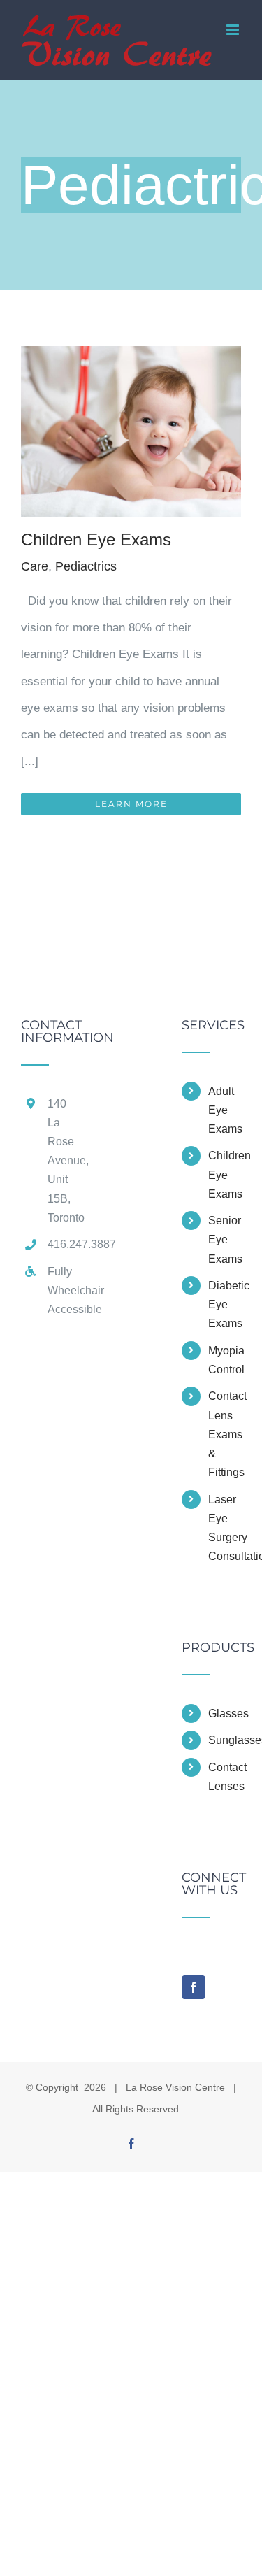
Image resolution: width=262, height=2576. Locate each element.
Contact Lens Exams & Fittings (225, 1434)
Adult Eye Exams (225, 1110)
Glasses (225, 1713)
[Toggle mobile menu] (234, 30)
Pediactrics (86, 566)
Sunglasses (225, 1740)
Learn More (131, 804)
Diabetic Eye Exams (225, 1304)
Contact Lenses (225, 1777)
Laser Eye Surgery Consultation (225, 1528)
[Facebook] (194, 1987)
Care (35, 566)
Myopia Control (225, 1360)
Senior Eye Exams (225, 1239)
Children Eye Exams (96, 539)
